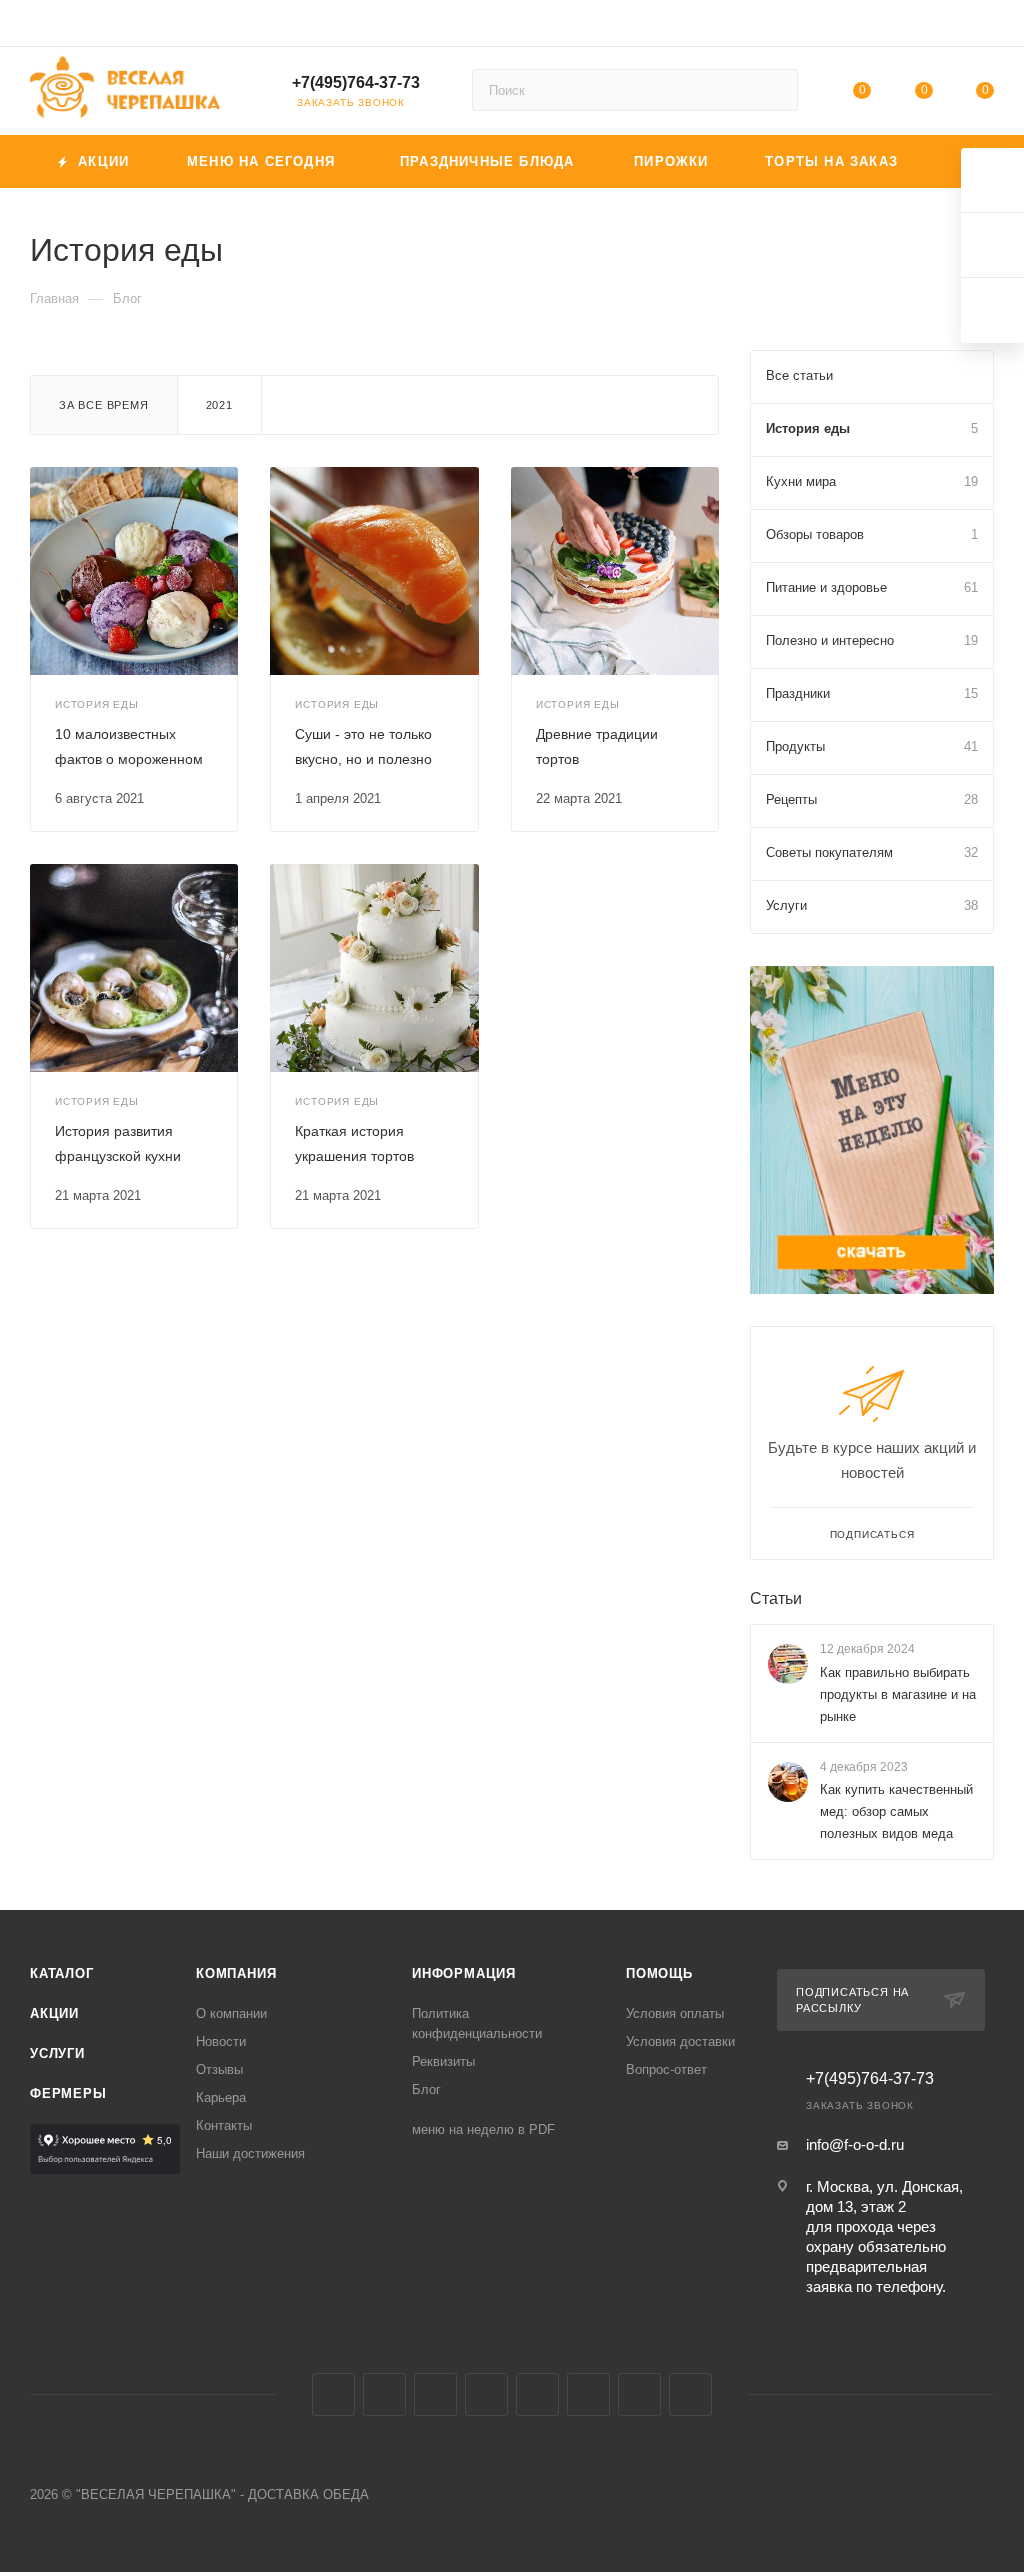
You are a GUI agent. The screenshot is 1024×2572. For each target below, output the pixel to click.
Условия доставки (680, 2041)
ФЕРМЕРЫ (68, 2093)
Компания (236, 1973)
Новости (221, 2041)
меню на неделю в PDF (483, 2129)
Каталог (62, 1973)
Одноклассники (486, 2394)
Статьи (776, 1598)
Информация (464, 1973)
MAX (537, 2394)
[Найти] (773, 90)
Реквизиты (443, 2061)
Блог (426, 2089)
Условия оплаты (675, 2013)
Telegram (384, 2394)
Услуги (57, 2053)
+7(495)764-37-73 (356, 82)
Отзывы (219, 2069)
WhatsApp (639, 2394)
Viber (588, 2394)
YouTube (435, 2394)
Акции (54, 2013)
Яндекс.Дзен (690, 2394)
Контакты (224, 2125)
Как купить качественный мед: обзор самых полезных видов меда (896, 1811)
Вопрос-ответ (666, 2069)
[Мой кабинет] (985, 26)
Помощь (659, 1973)
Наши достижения (250, 2153)
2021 (219, 405)
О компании (231, 2013)
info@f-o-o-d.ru (855, 2144)
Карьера (221, 2097)
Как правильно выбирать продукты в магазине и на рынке (898, 1694)
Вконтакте (333, 2394)
